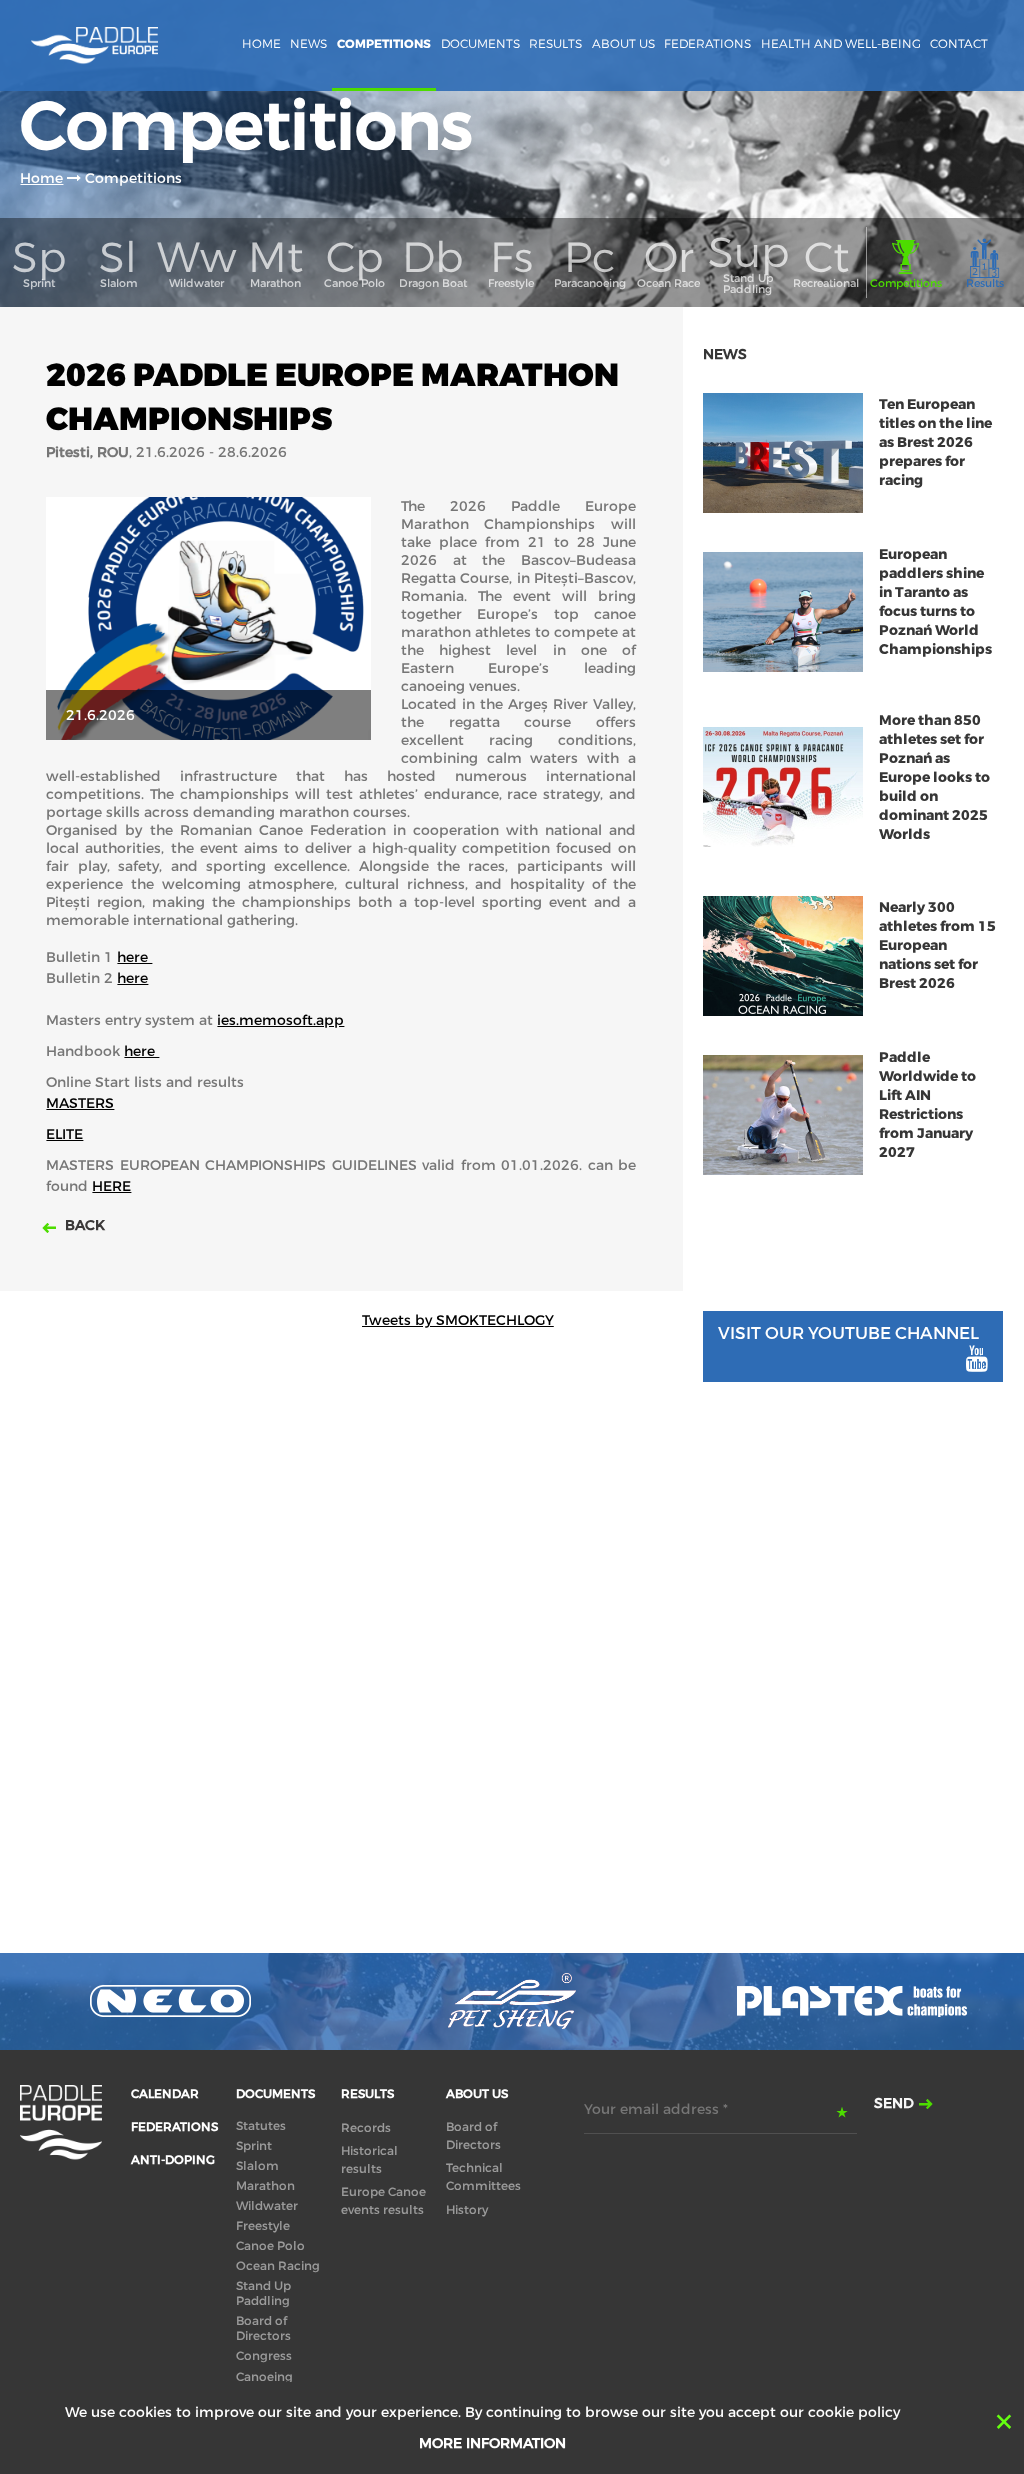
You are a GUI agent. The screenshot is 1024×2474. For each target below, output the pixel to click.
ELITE (64, 1134)
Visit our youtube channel (848, 1333)
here (134, 957)
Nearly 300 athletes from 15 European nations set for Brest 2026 (937, 945)
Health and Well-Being (841, 43)
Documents (480, 43)
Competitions (384, 44)
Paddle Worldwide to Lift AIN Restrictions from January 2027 (927, 1105)
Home (261, 43)
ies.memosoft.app (280, 1020)
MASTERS (80, 1103)
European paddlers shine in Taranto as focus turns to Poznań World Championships (935, 602)
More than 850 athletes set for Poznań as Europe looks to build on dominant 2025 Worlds (934, 777)
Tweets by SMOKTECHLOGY (458, 1320)
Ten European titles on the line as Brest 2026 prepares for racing (935, 442)
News (308, 43)
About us (623, 43)
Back (83, 1225)
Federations (707, 43)
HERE (111, 1186)
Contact (959, 43)
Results (555, 43)
